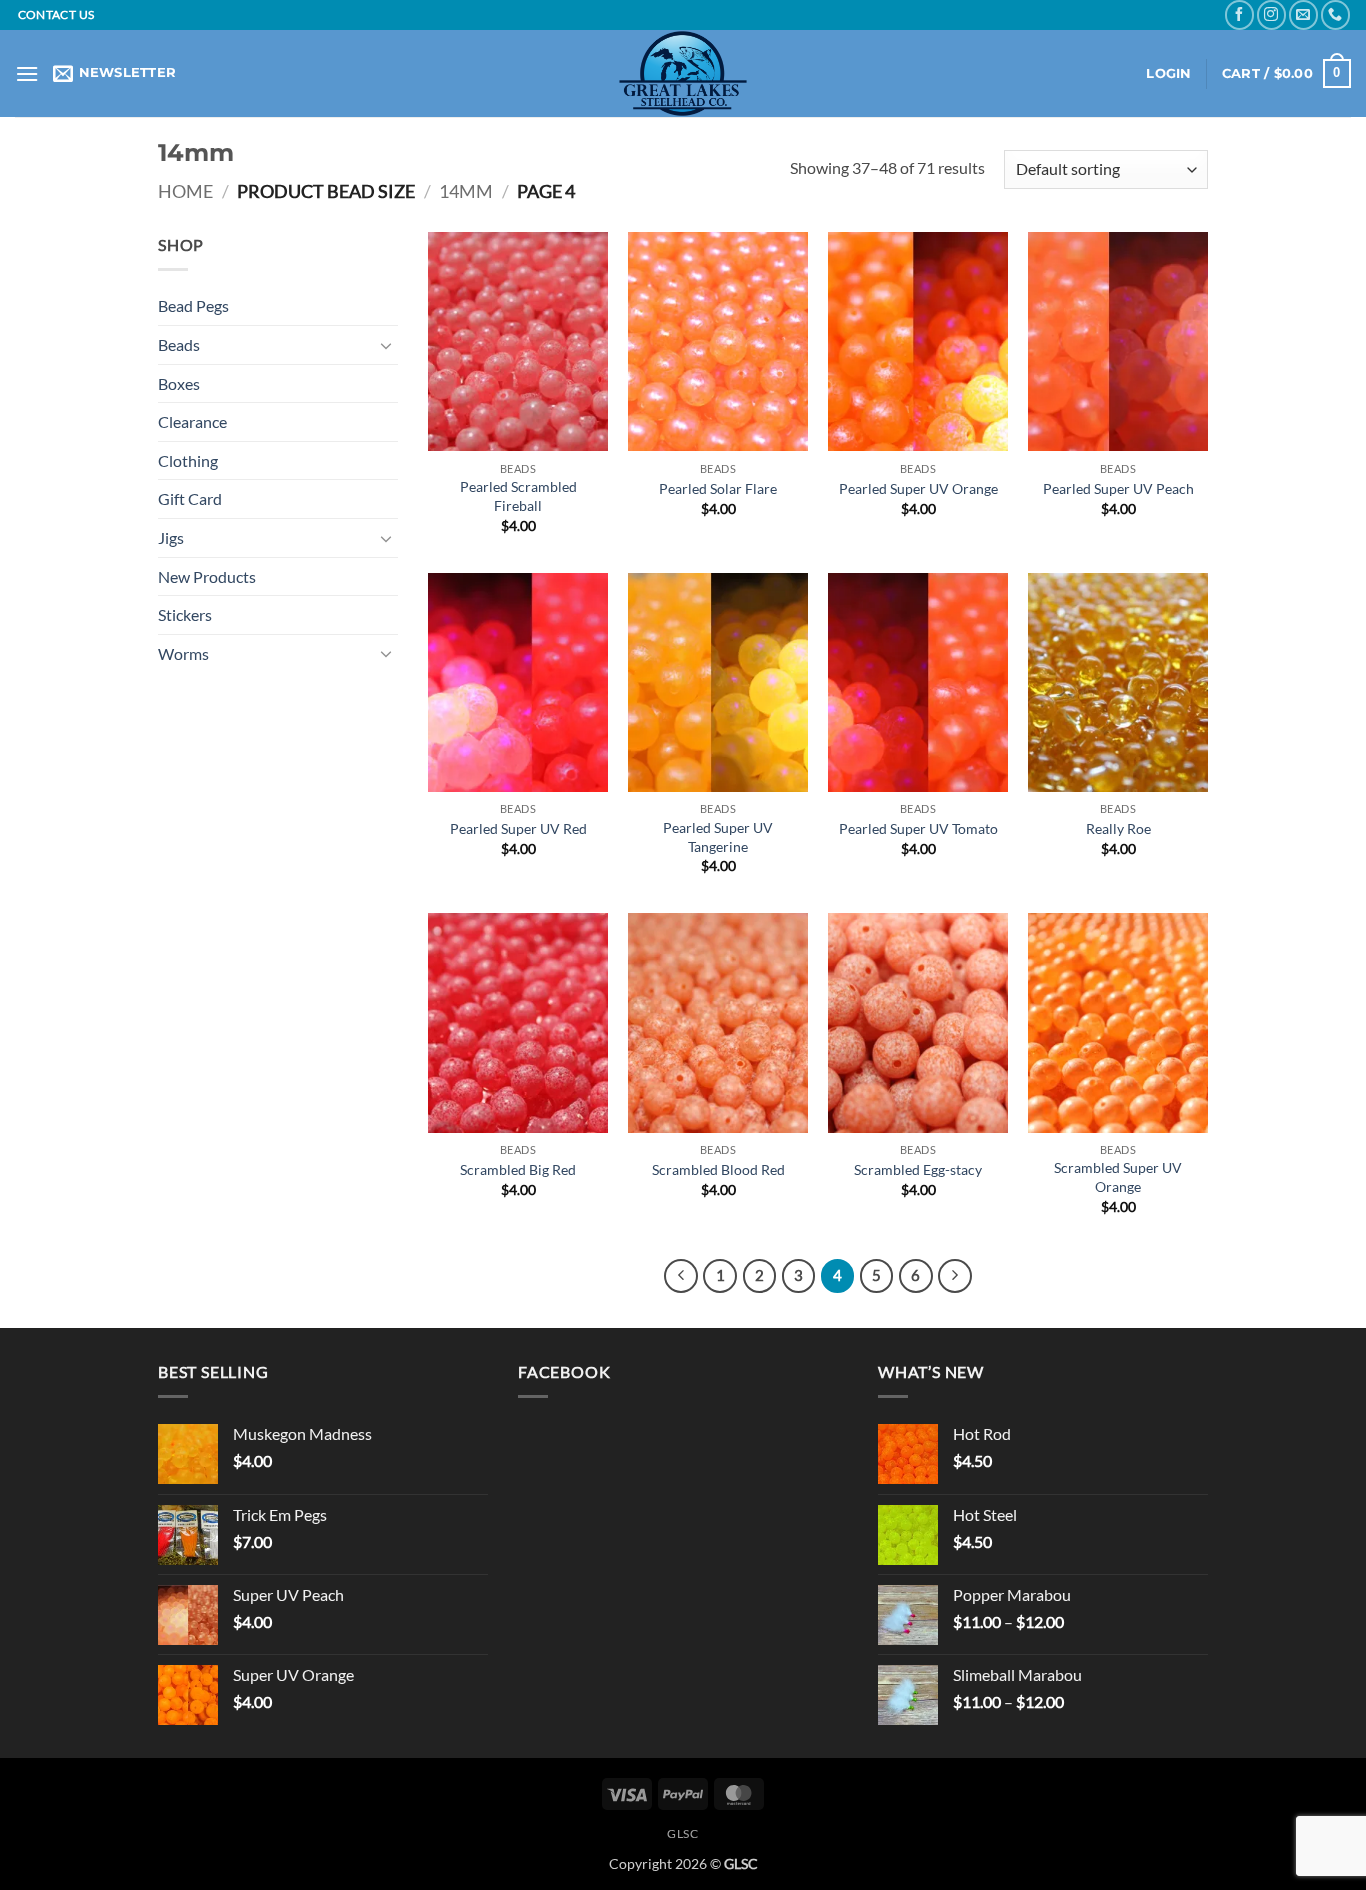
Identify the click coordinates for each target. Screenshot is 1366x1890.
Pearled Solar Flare (718, 488)
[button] (27, 73)
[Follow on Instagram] (1271, 14)
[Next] (955, 1276)
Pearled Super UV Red (518, 828)
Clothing (188, 460)
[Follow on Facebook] (1239, 14)
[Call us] (1335, 14)
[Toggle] (386, 345)
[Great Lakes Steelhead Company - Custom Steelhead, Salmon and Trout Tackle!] (683, 73)
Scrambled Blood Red (718, 1169)
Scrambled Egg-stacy (918, 1169)
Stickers (185, 614)
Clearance (192, 421)
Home (185, 191)
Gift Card (190, 498)
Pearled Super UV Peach (1118, 488)
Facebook (564, 1371)
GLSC (682, 1833)
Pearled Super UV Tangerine (718, 837)
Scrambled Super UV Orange (1118, 1177)
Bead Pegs (193, 305)
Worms (183, 653)
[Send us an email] (1303, 14)
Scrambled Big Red (518, 1169)
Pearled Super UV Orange (918, 488)
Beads (179, 344)
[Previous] (681, 1276)
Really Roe (1118, 828)
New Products (207, 576)
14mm (466, 191)
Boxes (179, 383)
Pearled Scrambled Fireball (518, 496)
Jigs (171, 537)
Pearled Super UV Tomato (918, 828)
